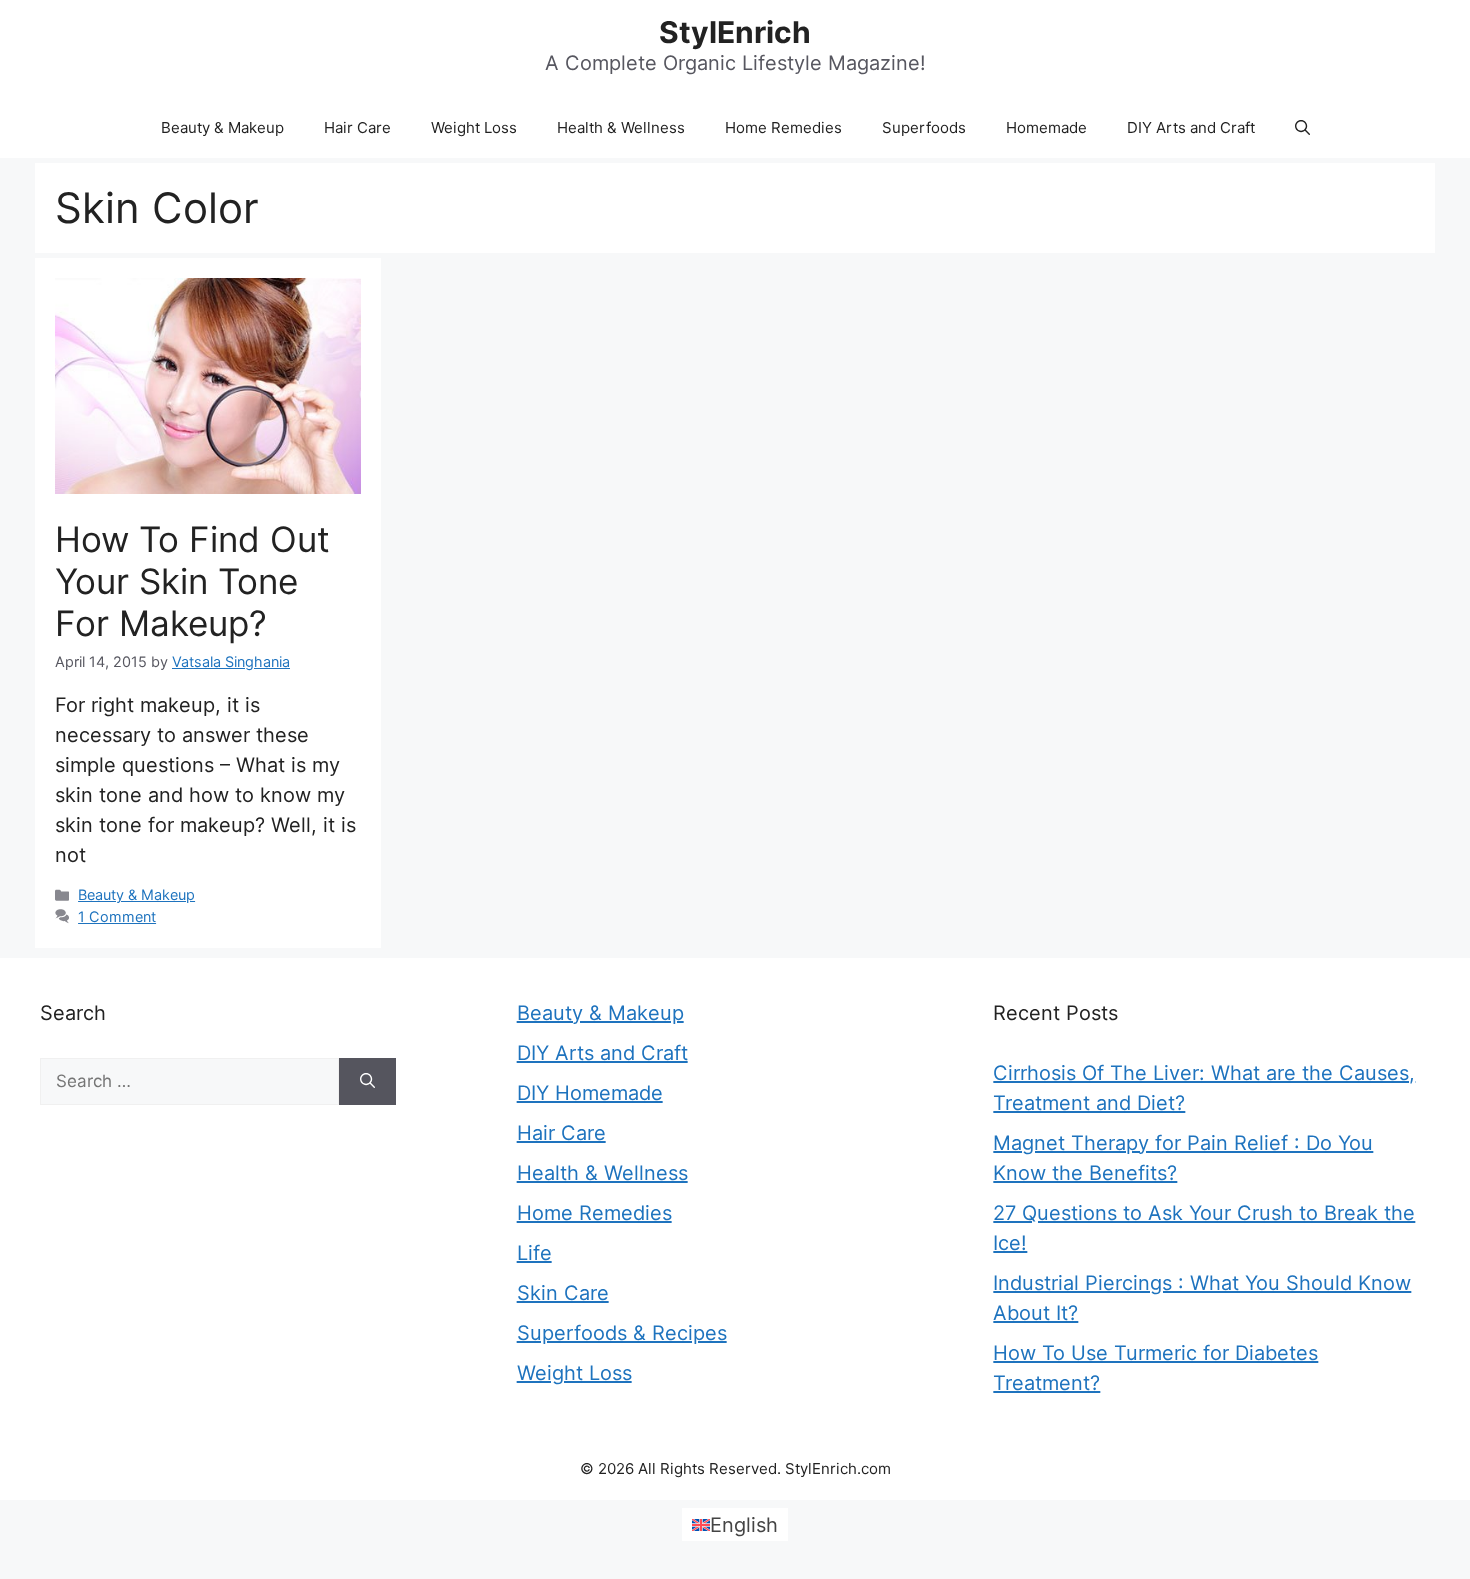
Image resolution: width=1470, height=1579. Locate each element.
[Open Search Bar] (1302, 128)
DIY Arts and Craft (1191, 127)
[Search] (367, 1082)
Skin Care (563, 1293)
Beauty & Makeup (222, 127)
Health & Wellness (621, 127)
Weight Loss (474, 127)
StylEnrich (735, 32)
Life (534, 1253)
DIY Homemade (590, 1093)
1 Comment (117, 916)
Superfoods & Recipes (622, 1333)
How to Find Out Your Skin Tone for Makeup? (192, 581)
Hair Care (357, 127)
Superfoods (924, 127)
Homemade (1046, 127)
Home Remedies (783, 127)
